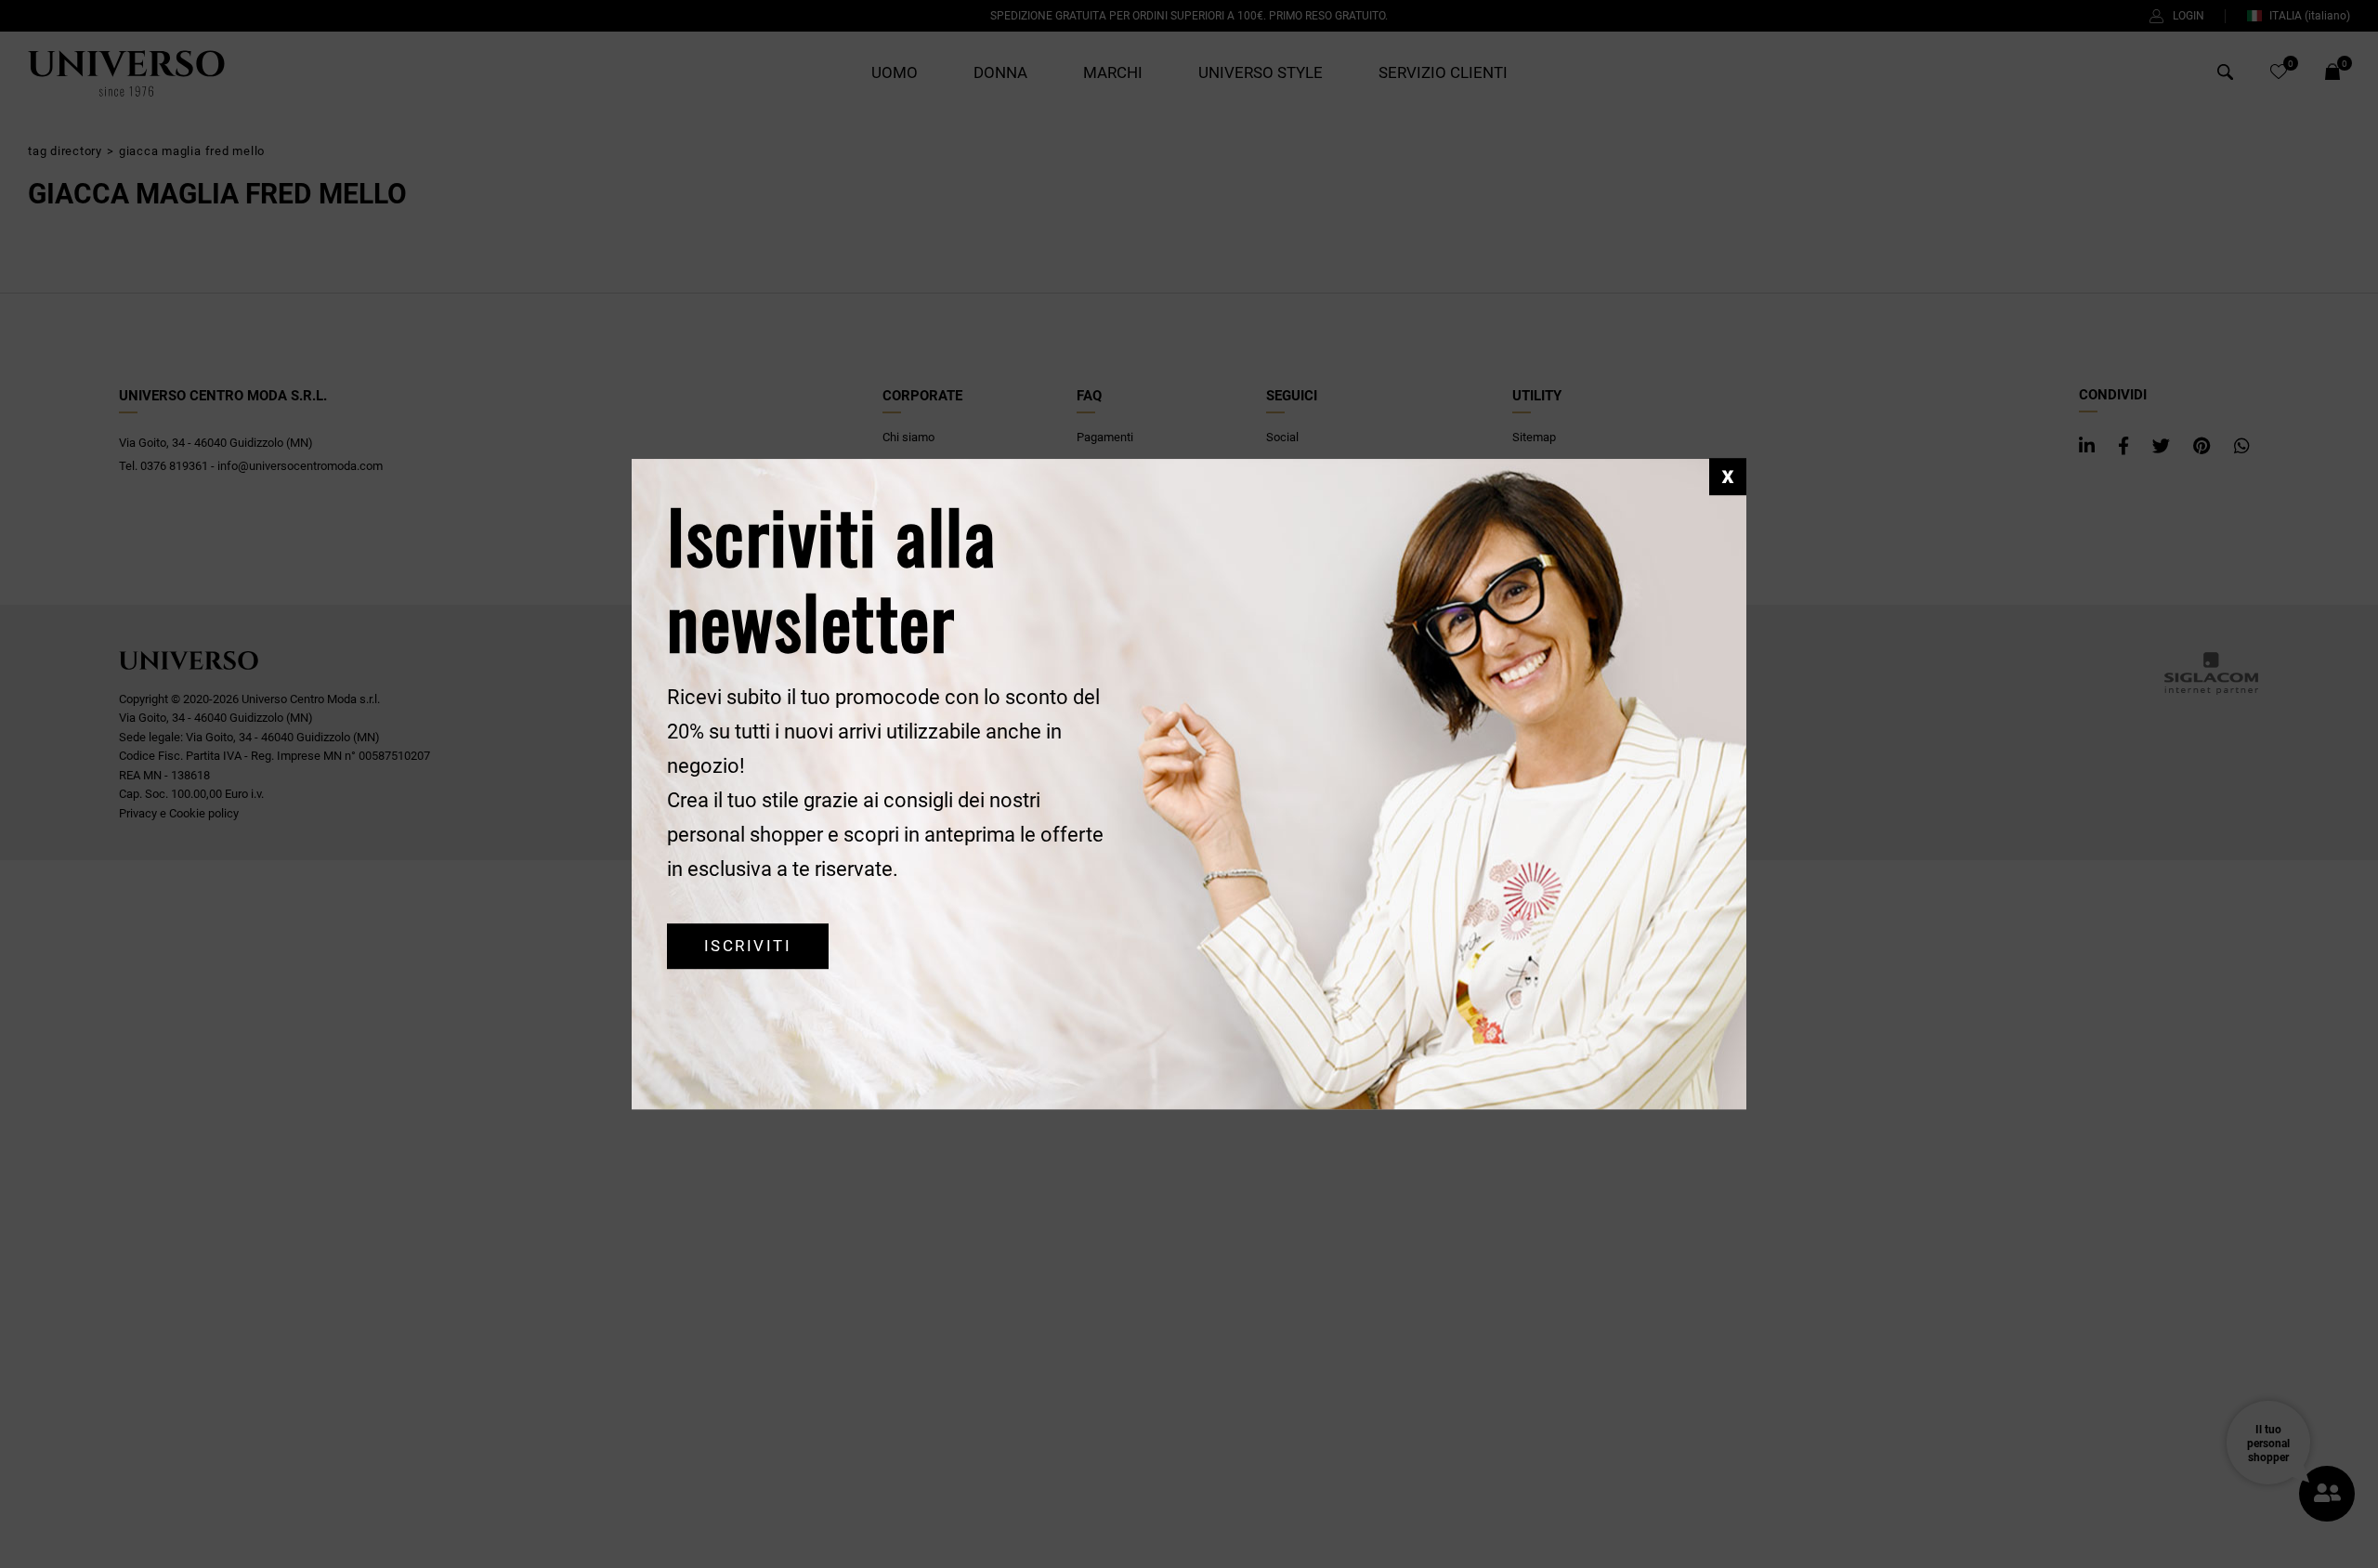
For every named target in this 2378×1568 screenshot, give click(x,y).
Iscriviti (748, 946)
